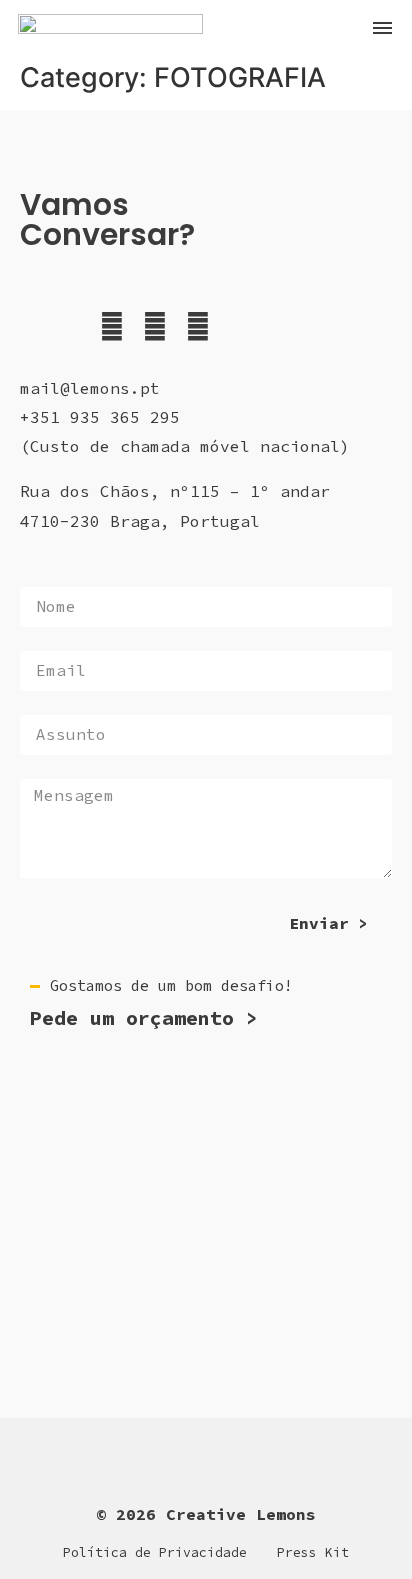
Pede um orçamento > (144, 1017)
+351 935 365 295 (100, 417)
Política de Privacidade (155, 1552)
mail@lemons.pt (90, 388)
